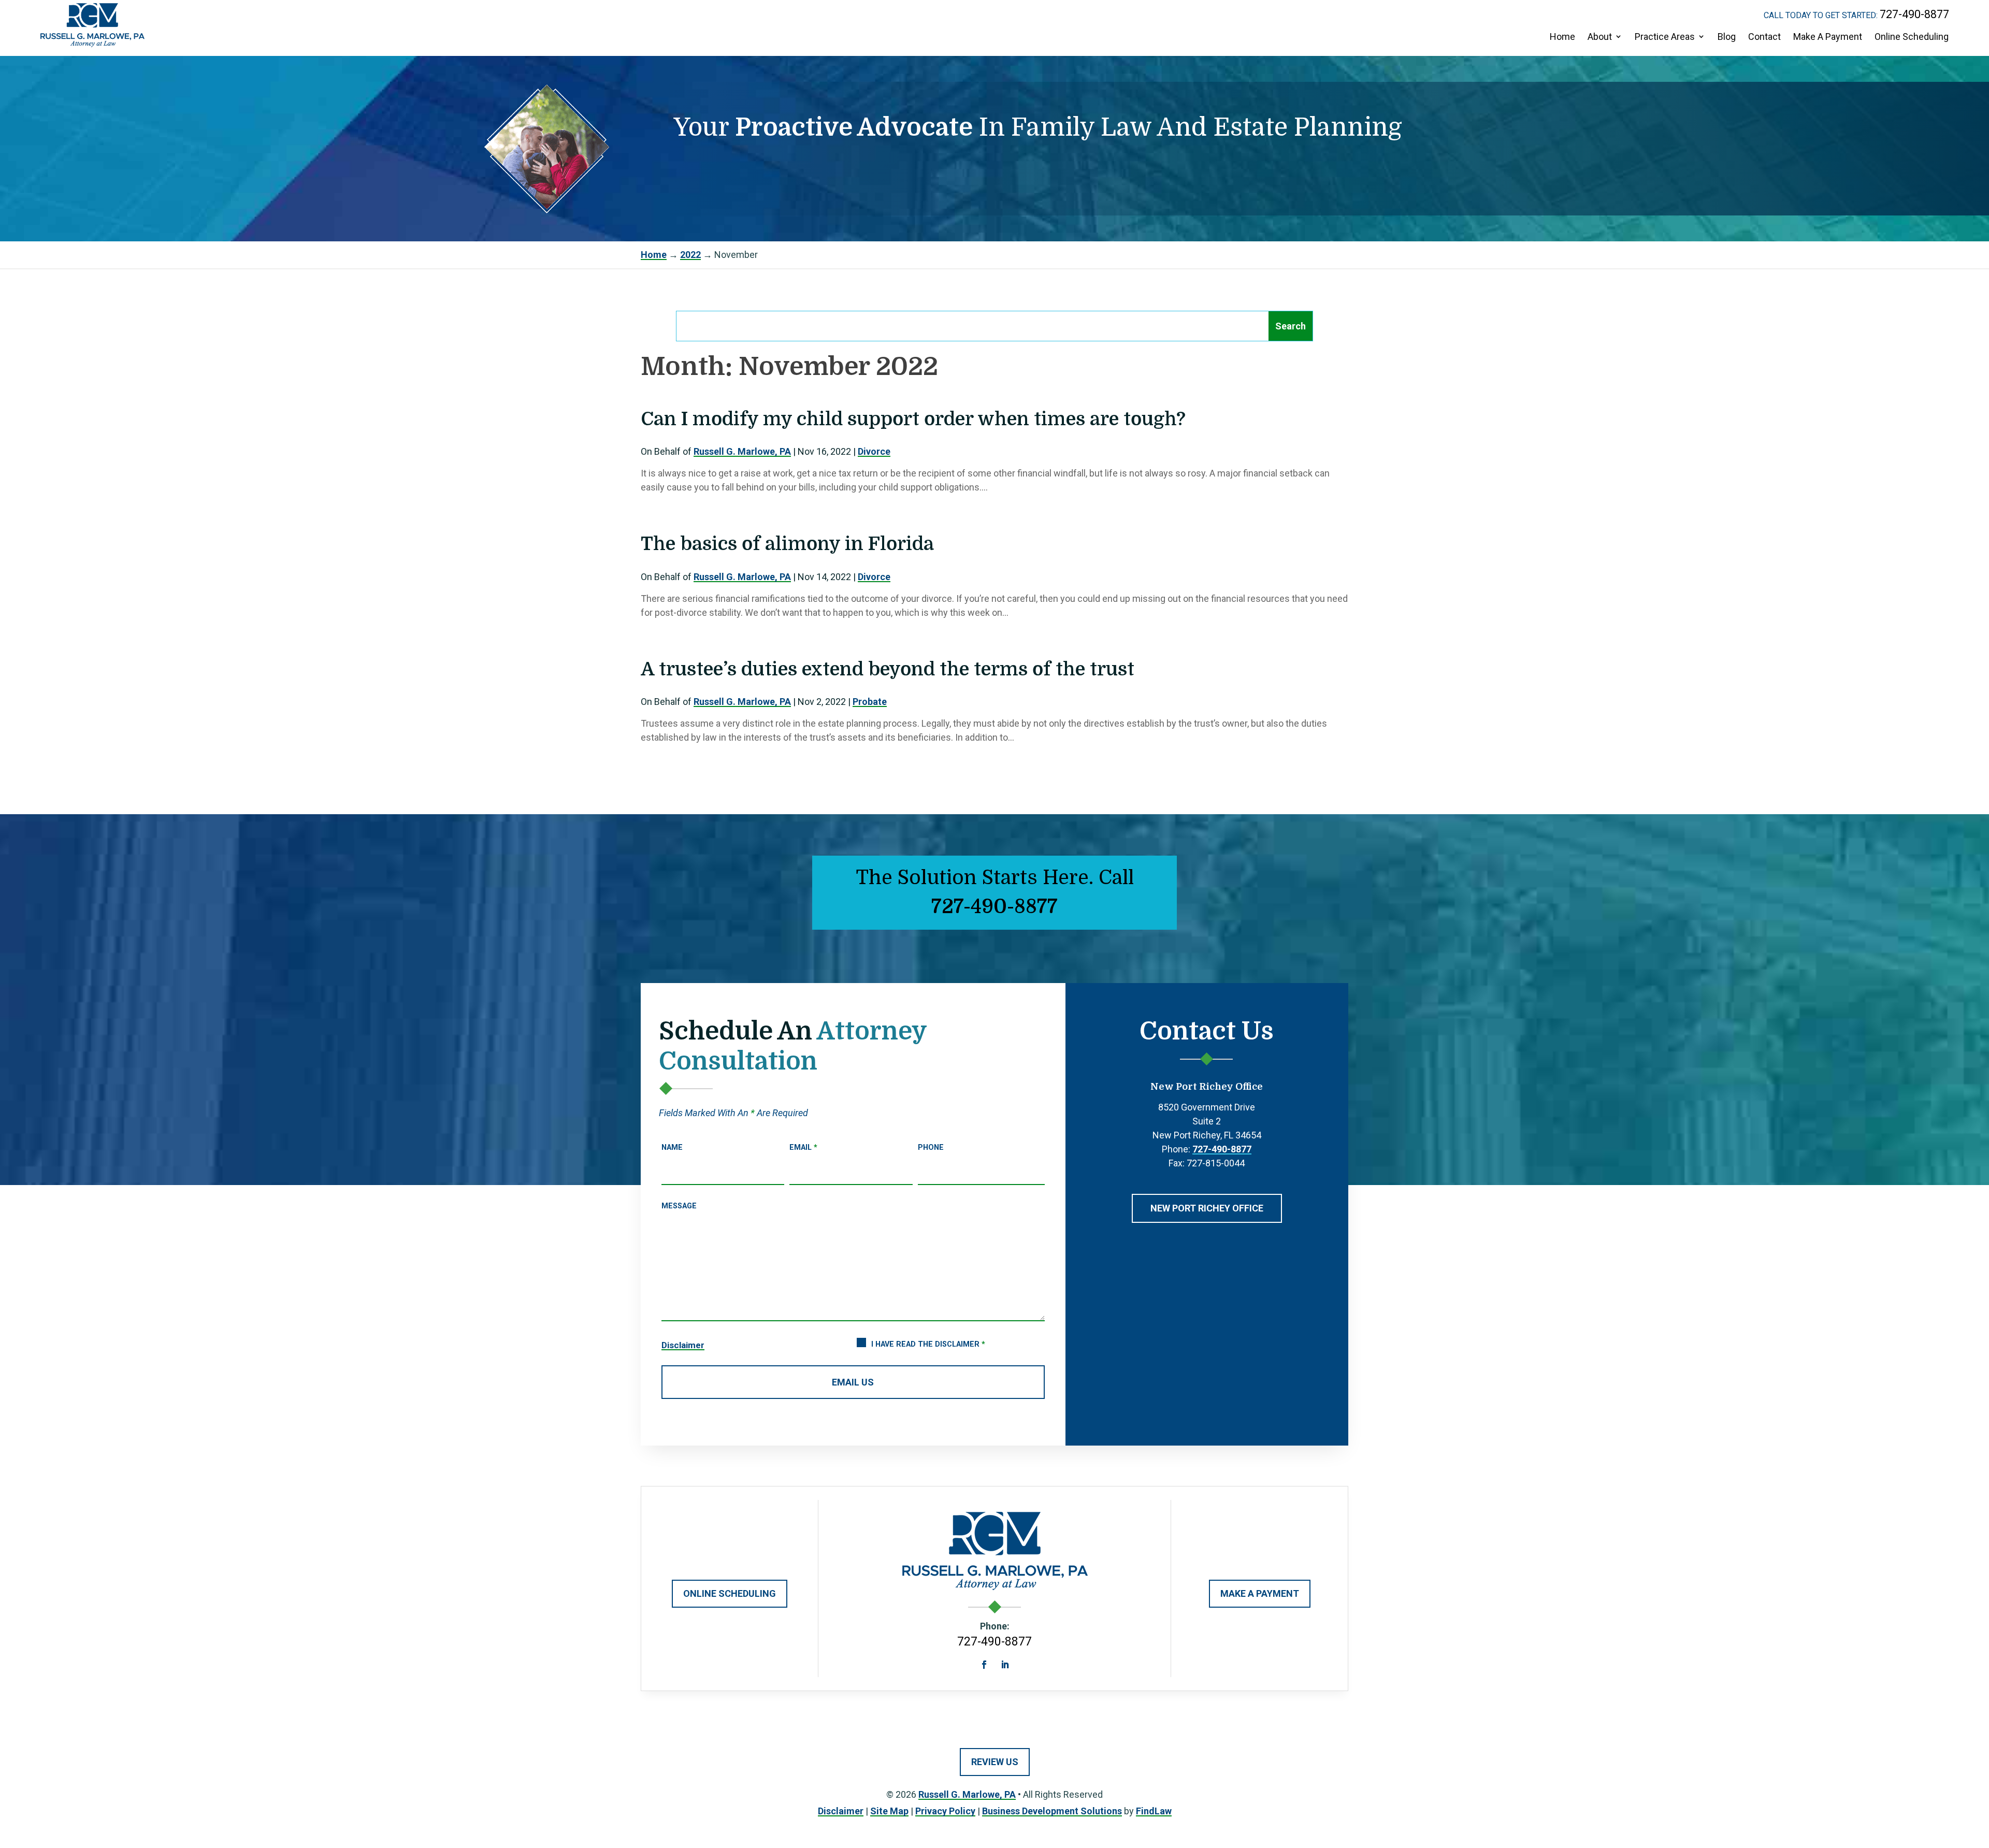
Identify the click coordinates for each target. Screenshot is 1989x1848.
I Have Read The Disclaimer (928, 1344)
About (1600, 37)
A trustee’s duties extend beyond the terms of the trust (888, 669)
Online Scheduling (1912, 37)
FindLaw (1154, 1811)
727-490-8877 (1914, 14)
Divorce (874, 451)
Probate (870, 702)
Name (672, 1147)
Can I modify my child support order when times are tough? (913, 419)
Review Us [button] (995, 1762)
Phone (931, 1147)
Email (803, 1147)
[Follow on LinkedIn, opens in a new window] (1005, 1665)
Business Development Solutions (1052, 1811)
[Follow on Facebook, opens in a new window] (984, 1665)
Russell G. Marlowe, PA (742, 451)
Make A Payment (1828, 37)
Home (1562, 37)
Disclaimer (683, 1345)
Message (679, 1206)
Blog (1727, 37)
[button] (1973, 1768)
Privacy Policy (945, 1811)
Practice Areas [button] (1665, 37)
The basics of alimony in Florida (787, 544)
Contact (1764, 37)
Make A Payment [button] (1260, 1593)
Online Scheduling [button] (730, 1593)
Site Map (889, 1811)
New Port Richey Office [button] (1207, 1208)
